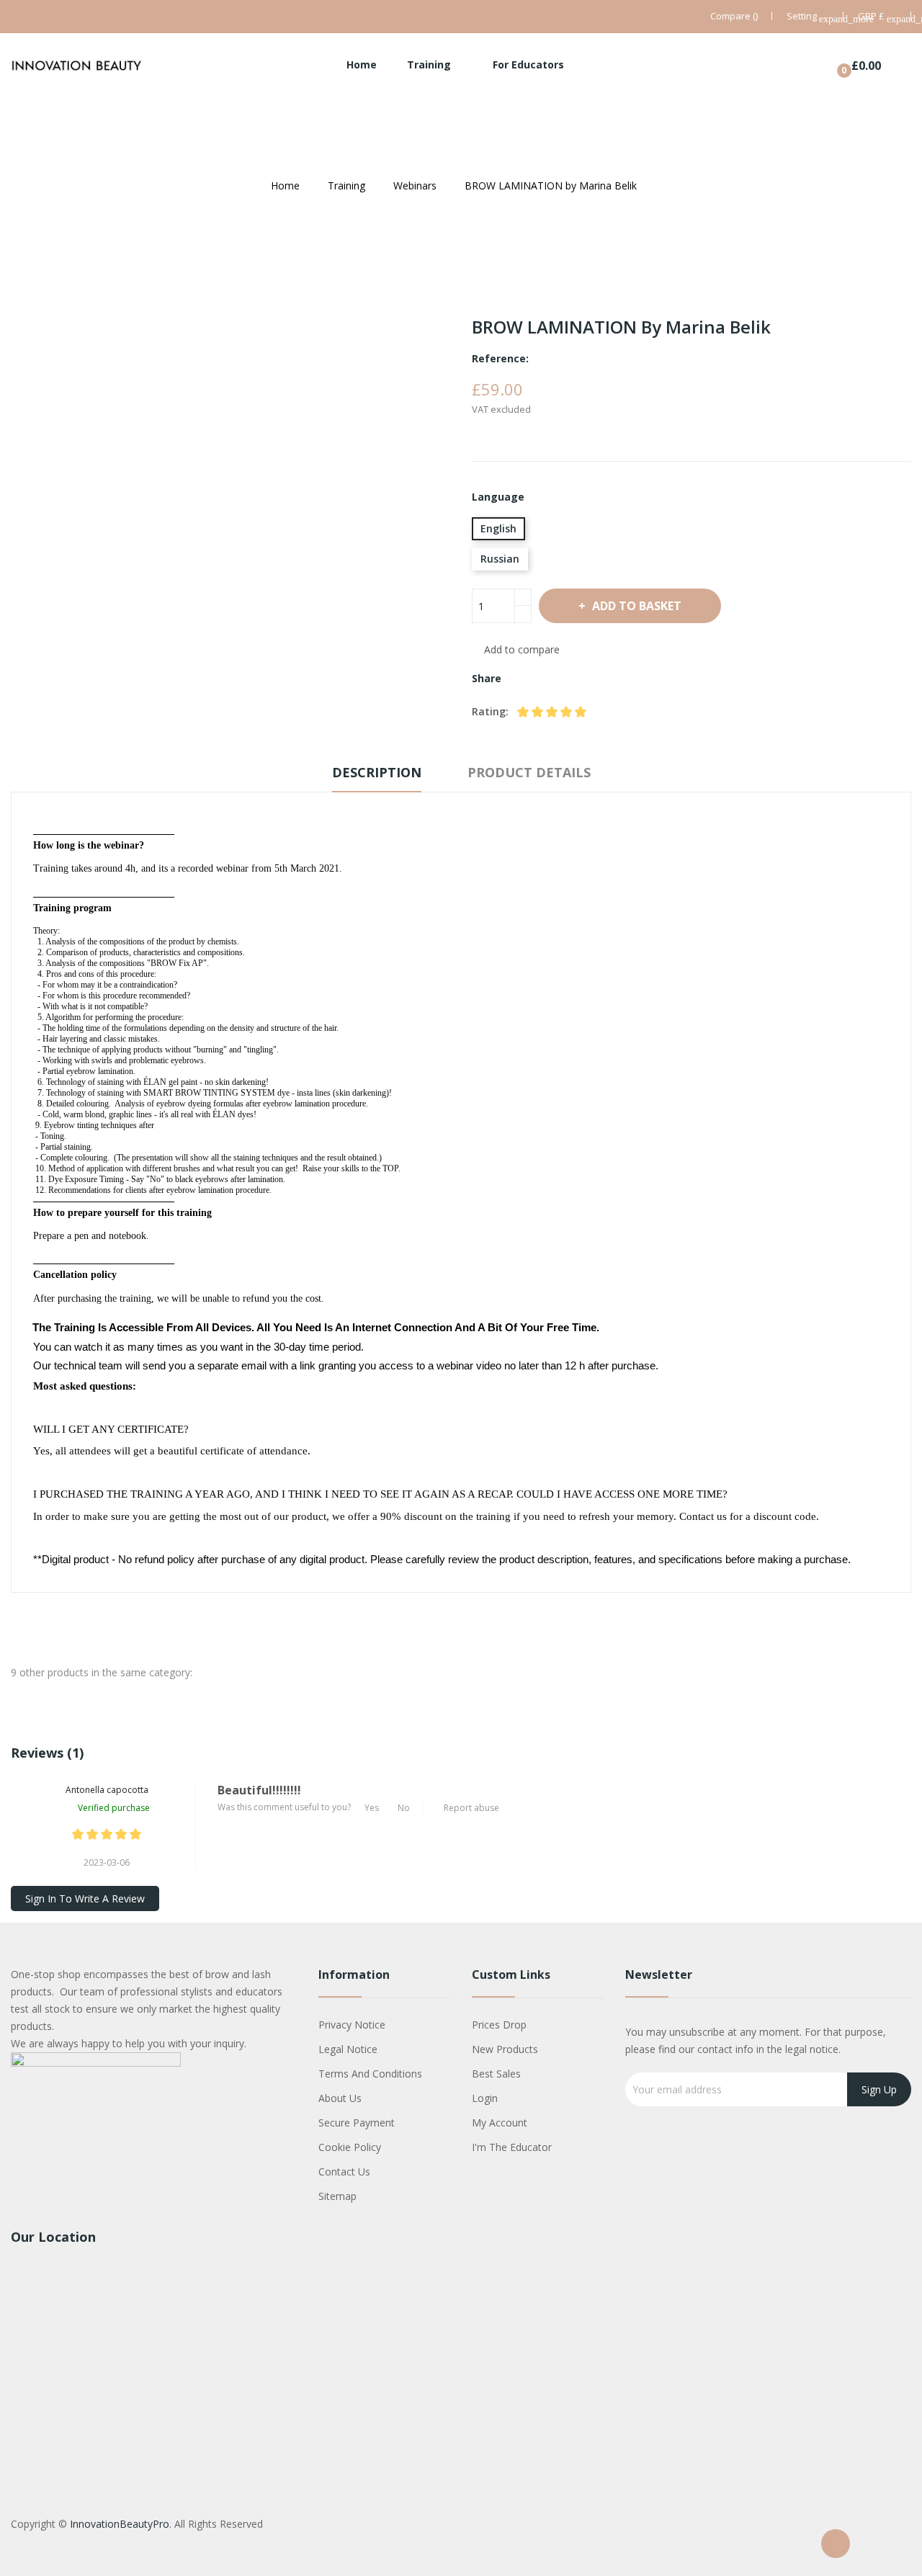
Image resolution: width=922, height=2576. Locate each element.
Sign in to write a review (85, 1899)
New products (505, 2049)
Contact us (344, 2172)
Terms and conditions (370, 2074)
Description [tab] (377, 772)
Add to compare (522, 649)
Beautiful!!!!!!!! (259, 1790)
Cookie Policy (350, 2147)
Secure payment (357, 2123)
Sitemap (337, 2196)
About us (340, 2098)
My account (500, 2123)
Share (521, 679)
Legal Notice (348, 2049)
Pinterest (570, 679)
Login (485, 2098)
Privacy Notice (352, 2025)
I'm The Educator (512, 2147)
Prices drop (499, 2025)
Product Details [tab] (529, 772)
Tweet (545, 679)
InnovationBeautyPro (120, 2524)
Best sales (496, 2074)
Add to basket (637, 606)
